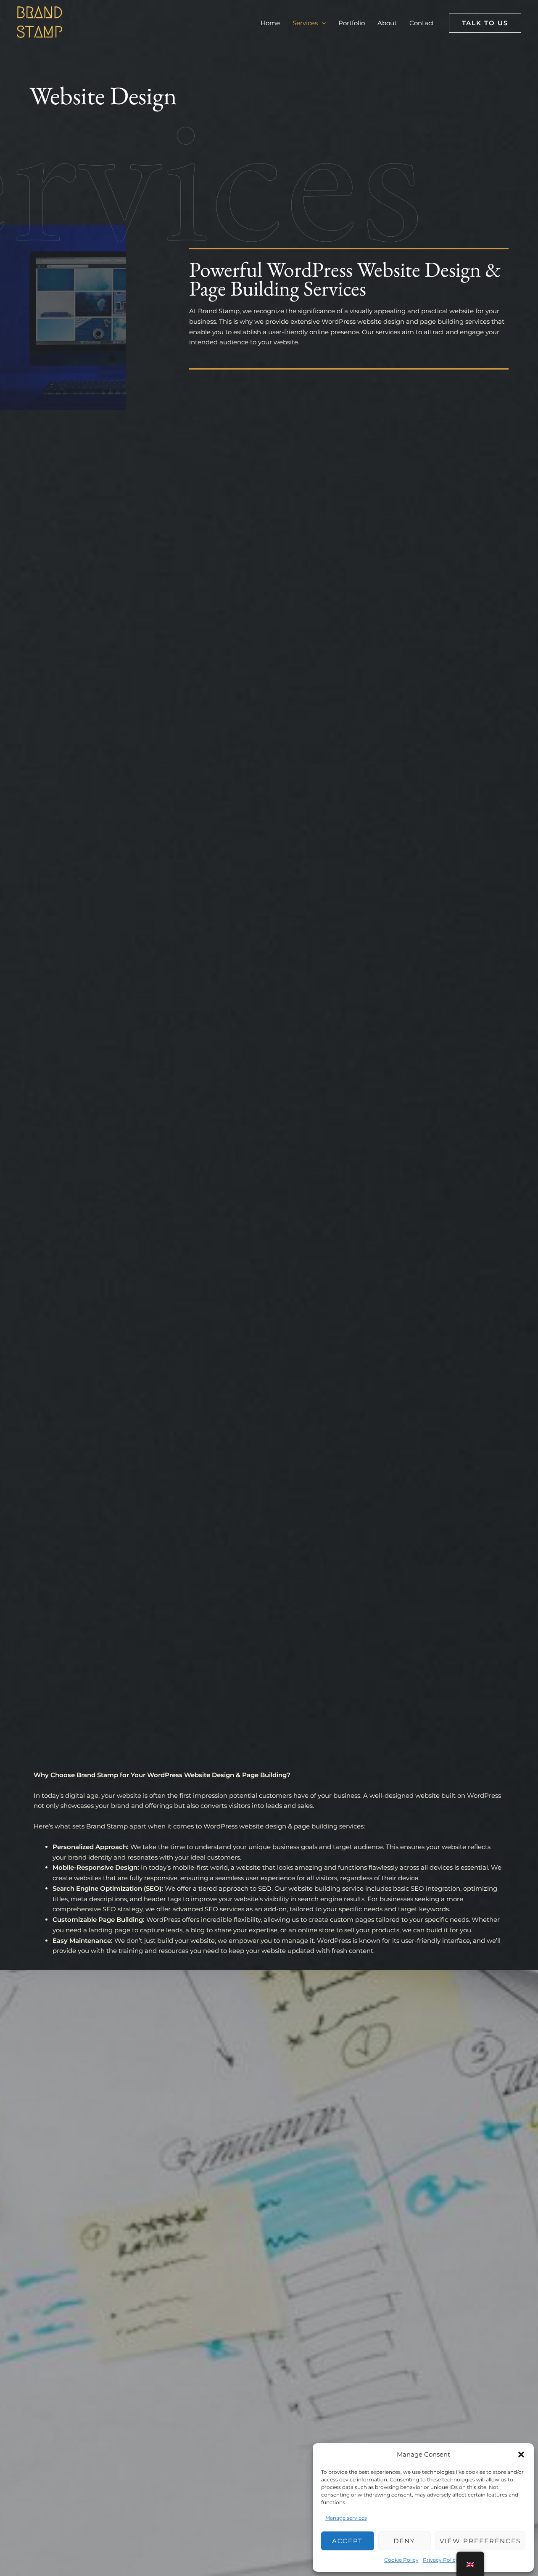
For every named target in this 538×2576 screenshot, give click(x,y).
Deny (404, 2541)
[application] (322, 23)
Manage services (346, 2518)
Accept (347, 2541)
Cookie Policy (401, 2560)
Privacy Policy (441, 2560)
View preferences (480, 2541)
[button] (521, 2454)
